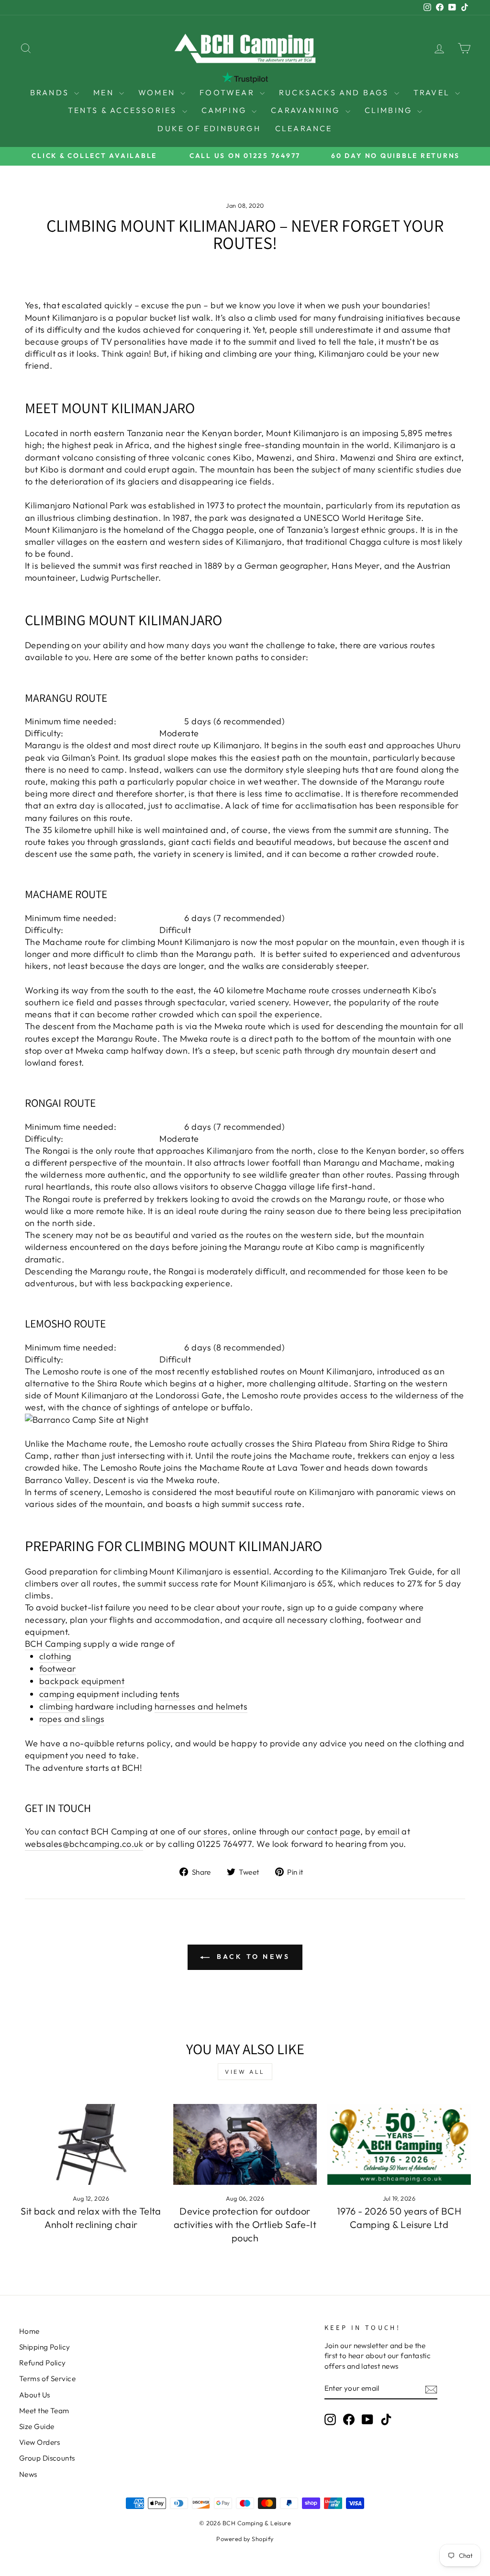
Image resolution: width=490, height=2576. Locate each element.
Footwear (228, 92)
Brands (51, 92)
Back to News (252, 1957)
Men (105, 92)
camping (57, 1694)
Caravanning (307, 110)
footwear (58, 1669)
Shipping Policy (45, 2347)
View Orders (40, 2442)
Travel (433, 92)
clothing (55, 1656)
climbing (56, 1706)
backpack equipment (82, 1681)
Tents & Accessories (124, 110)
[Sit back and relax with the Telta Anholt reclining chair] (91, 2144)
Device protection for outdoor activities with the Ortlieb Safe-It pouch (245, 2224)
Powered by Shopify (245, 2539)
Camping (226, 110)
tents (170, 1694)
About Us (35, 2395)
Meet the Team (44, 2411)
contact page (334, 1831)
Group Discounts (47, 2458)
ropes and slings (72, 1719)
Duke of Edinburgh (209, 128)
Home (29, 2331)
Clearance (304, 128)
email (389, 1831)
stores (216, 1831)
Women (158, 92)
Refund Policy (43, 2363)
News (28, 2474)
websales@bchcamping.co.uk (84, 1844)
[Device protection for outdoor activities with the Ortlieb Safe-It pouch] (245, 2144)
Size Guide (37, 2426)
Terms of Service (47, 2379)
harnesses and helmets (201, 1706)
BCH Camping (53, 1644)
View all (245, 2072)
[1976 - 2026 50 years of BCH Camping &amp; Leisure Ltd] (399, 2144)
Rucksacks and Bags (335, 92)
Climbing (390, 110)
